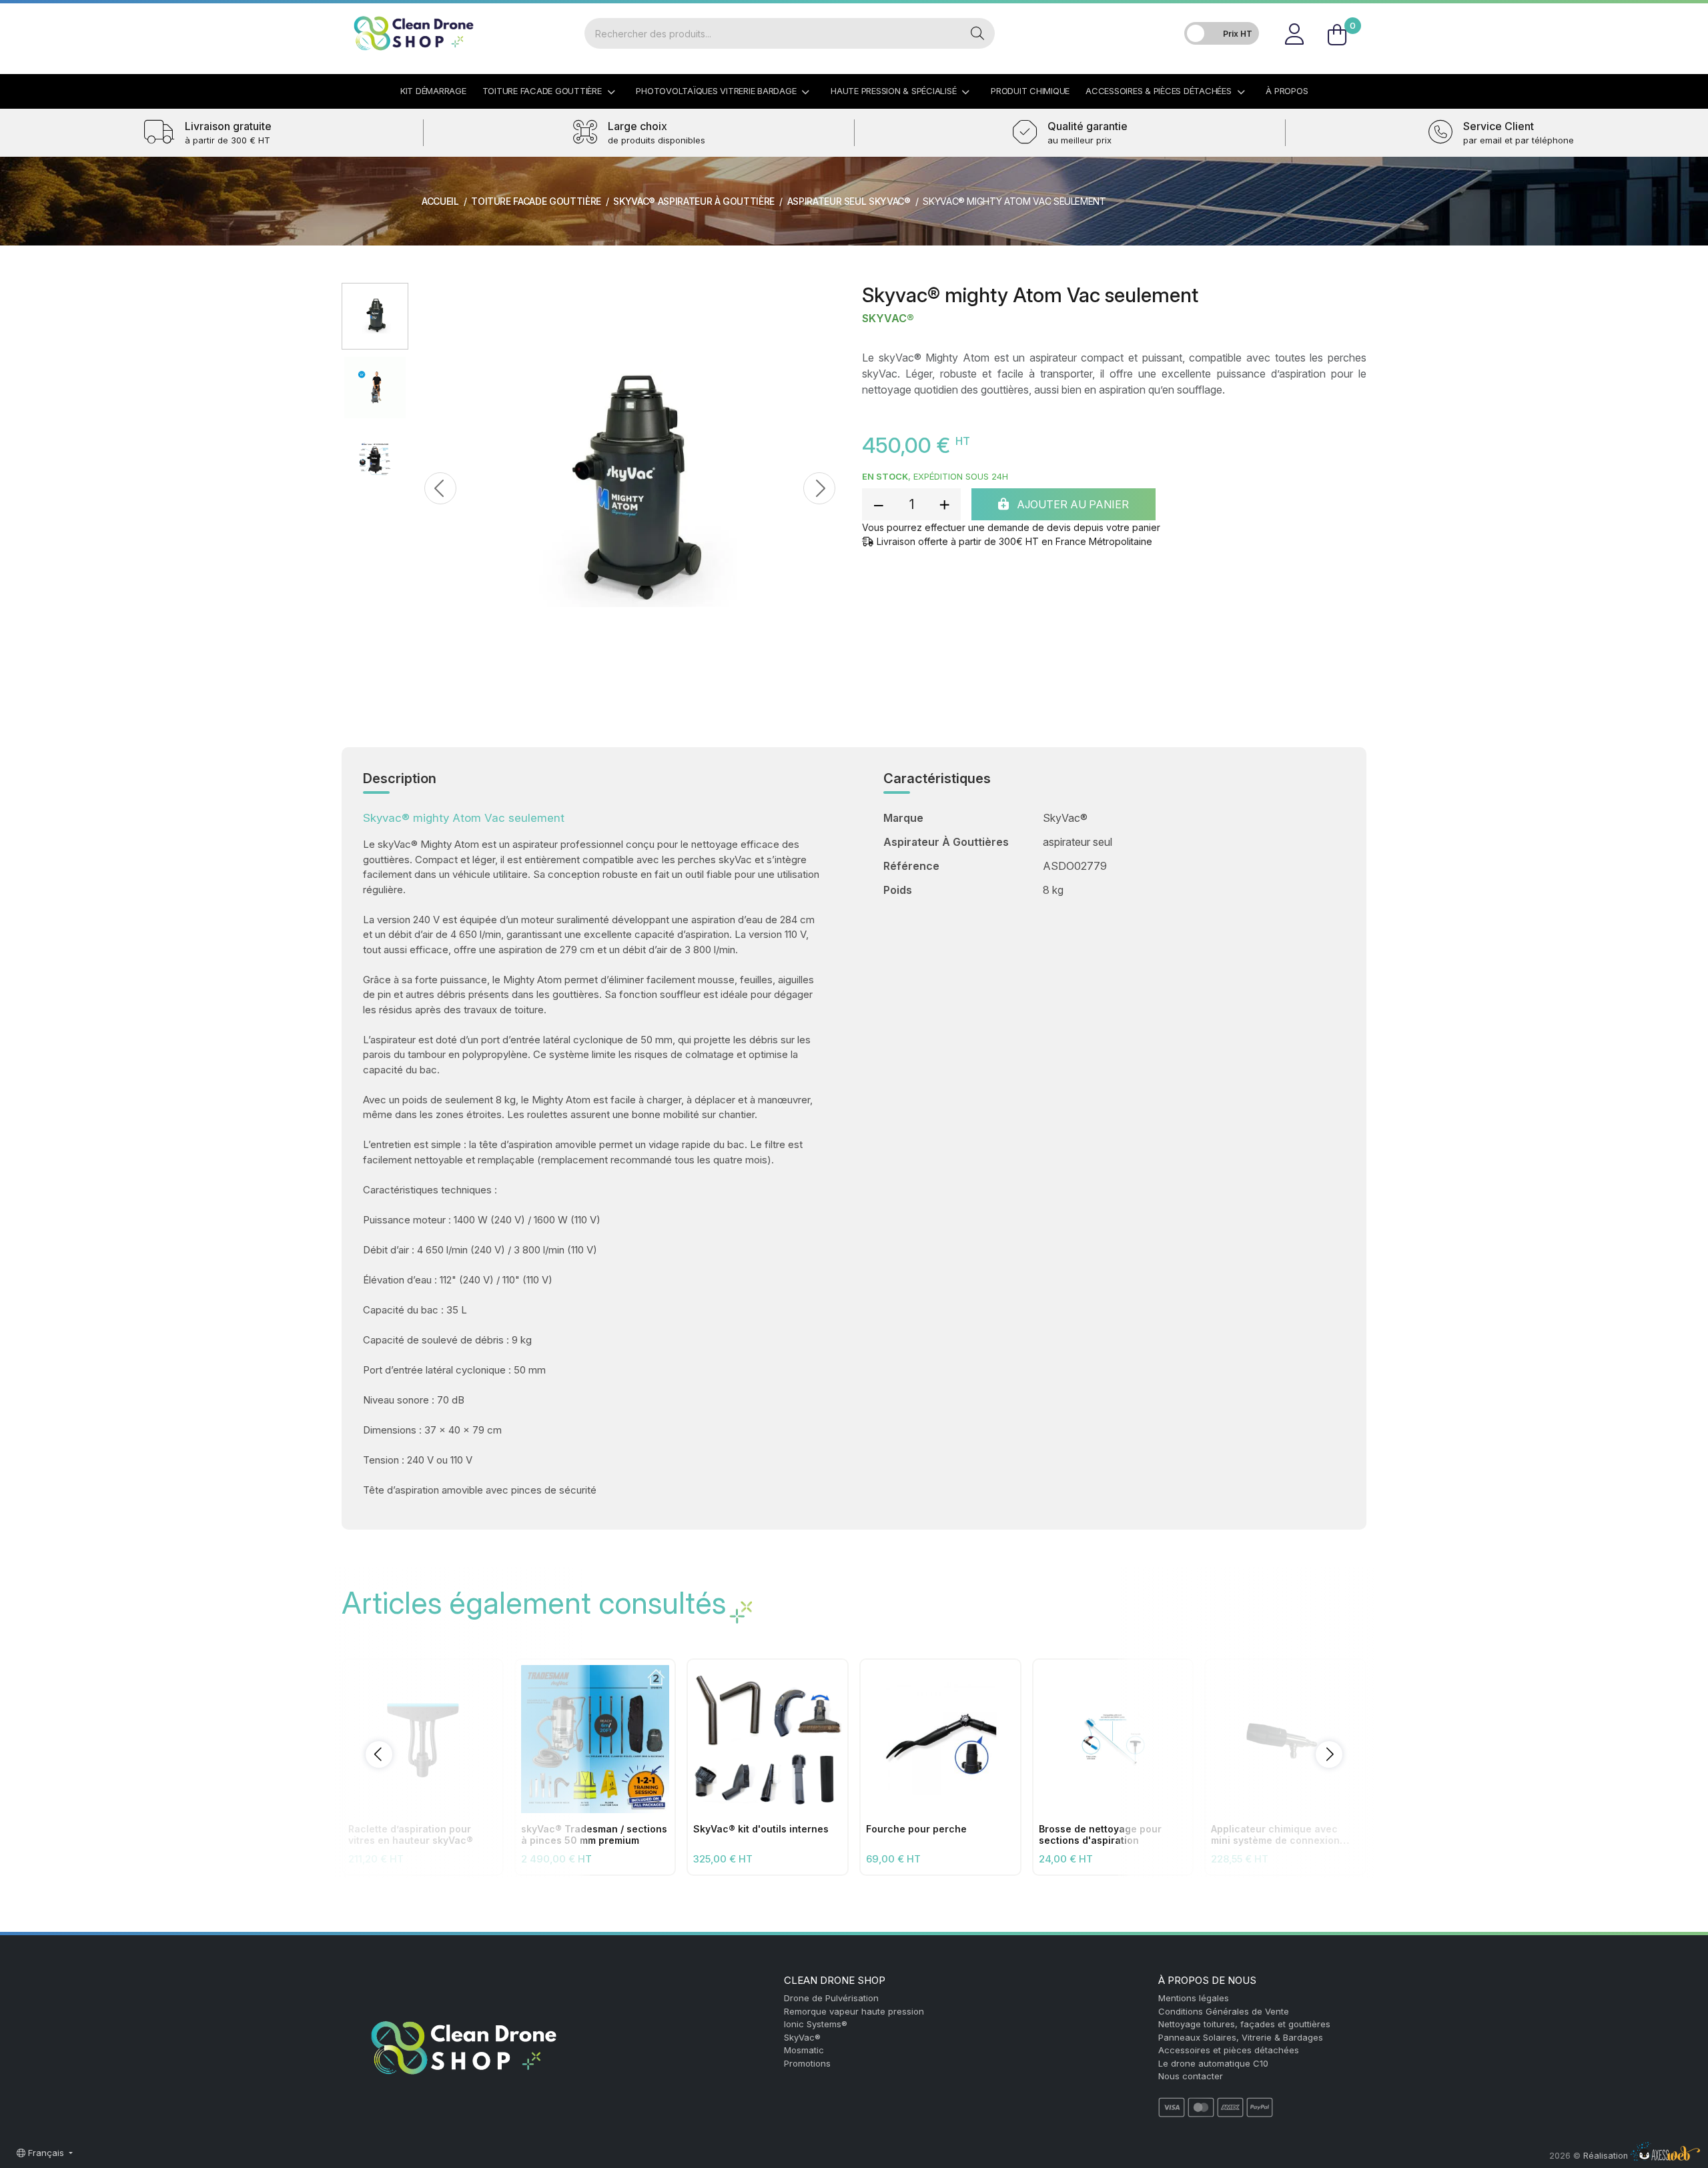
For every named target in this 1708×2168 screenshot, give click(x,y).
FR (1351, 16)
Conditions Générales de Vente (1224, 2011)
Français (46, 2153)
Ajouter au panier (1072, 504)
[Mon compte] (1294, 33)
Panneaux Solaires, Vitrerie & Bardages (1241, 2037)
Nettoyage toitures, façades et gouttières (1244, 2024)
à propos (1287, 91)
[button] (379, 1754)
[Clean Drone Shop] (414, 33)
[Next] (805, 488)
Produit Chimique (1030, 91)
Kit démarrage (433, 91)
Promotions (807, 2063)
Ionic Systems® (816, 2024)
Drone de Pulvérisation (831, 1998)
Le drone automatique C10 (1213, 2063)
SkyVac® (888, 319)
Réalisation (1607, 2156)
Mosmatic (804, 2050)
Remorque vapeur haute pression (854, 2011)
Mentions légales (1194, 1998)
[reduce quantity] (879, 504)
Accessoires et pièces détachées (1229, 2050)
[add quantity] (944, 504)
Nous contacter (1191, 2076)
